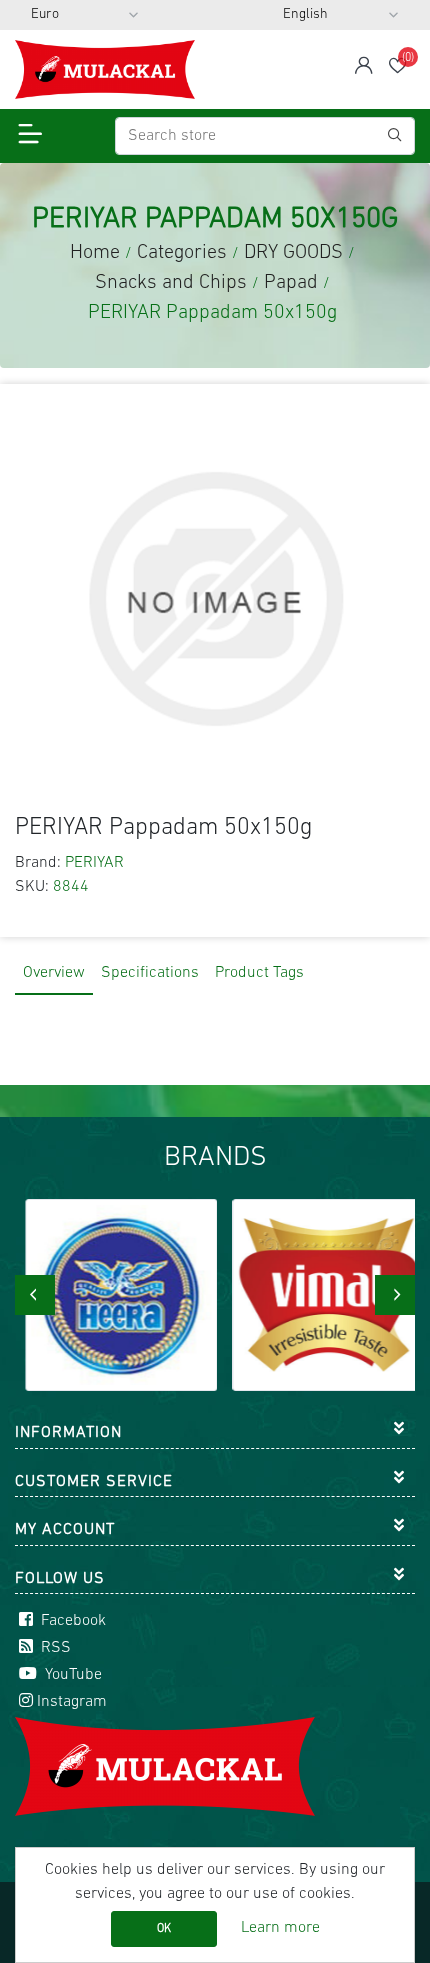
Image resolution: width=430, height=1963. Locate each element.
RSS (54, 1648)
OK (164, 1929)
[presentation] (35, 1295)
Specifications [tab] (150, 973)
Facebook (71, 1621)
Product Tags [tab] (259, 973)
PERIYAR (94, 863)
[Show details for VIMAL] (319, 1295)
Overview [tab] (54, 973)
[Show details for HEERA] (112, 1295)
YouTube (71, 1675)
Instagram (72, 1702)
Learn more (280, 1928)
